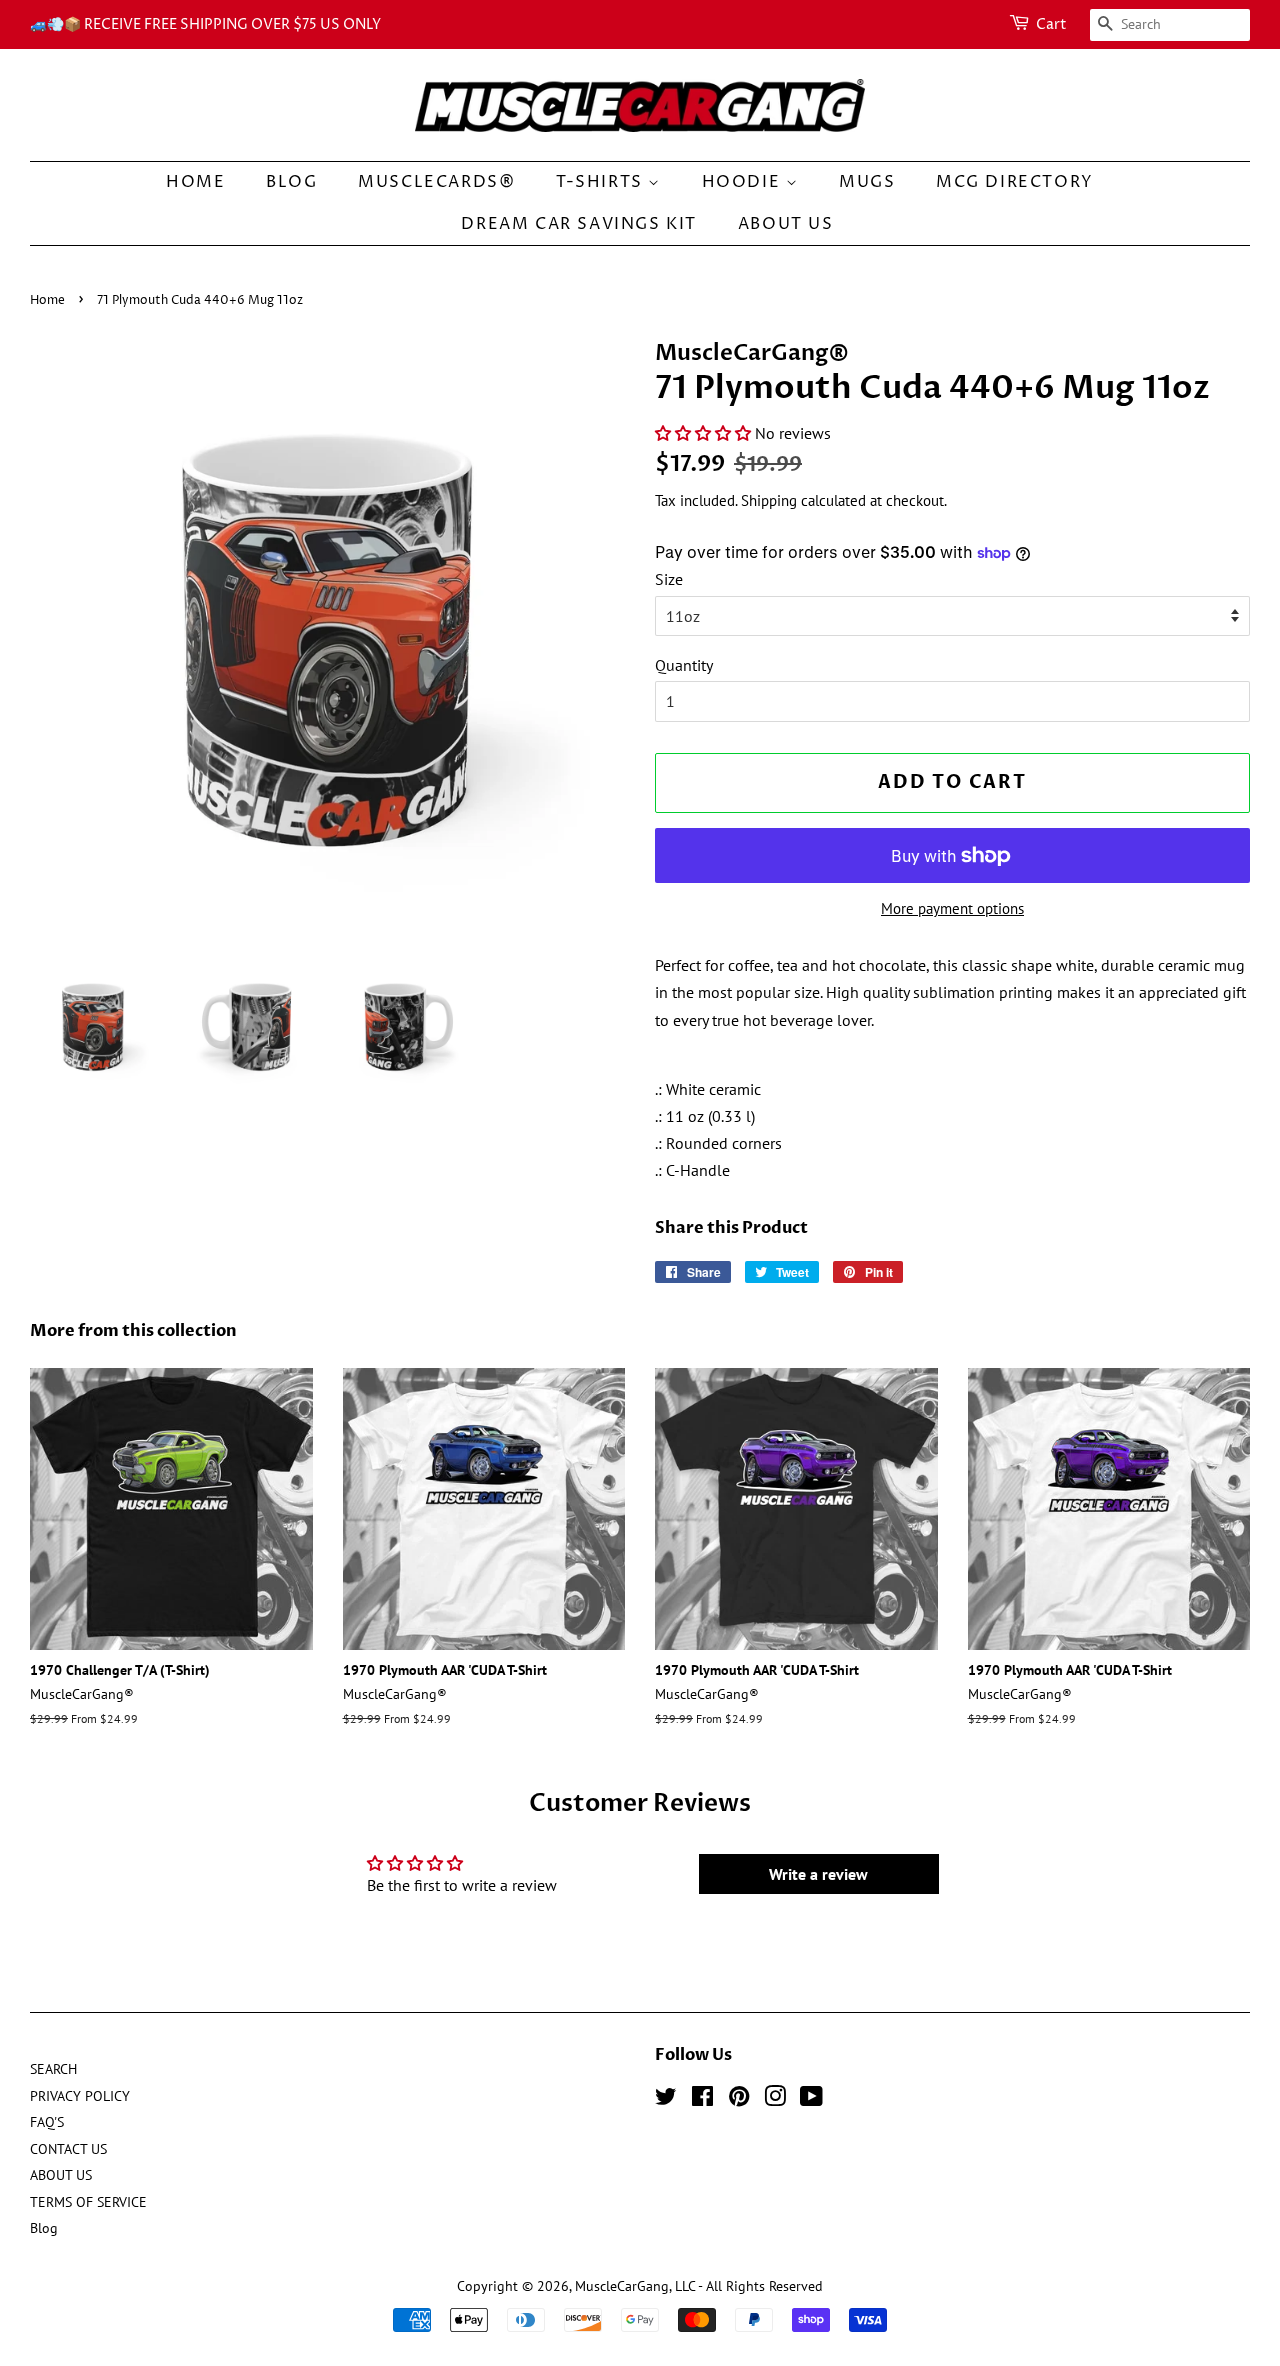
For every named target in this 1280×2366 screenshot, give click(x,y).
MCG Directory (1015, 182)
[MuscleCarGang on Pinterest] (739, 2100)
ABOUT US (786, 224)
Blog (291, 182)
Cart (1051, 24)
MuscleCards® (436, 182)
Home (47, 300)
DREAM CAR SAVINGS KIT (579, 224)
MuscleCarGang (622, 2286)
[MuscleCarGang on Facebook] (702, 2100)
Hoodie (744, 182)
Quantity (684, 665)
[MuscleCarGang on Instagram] (775, 2100)
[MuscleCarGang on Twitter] (666, 2100)
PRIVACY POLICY (80, 2096)
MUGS (867, 182)
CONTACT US (68, 2149)
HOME (195, 182)
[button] (703, 433)
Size (669, 579)
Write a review (818, 1874)
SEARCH (53, 2069)
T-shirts (602, 182)
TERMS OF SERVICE (88, 2202)
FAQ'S (47, 2122)
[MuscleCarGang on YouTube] (811, 2100)
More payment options (952, 908)
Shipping (769, 500)
